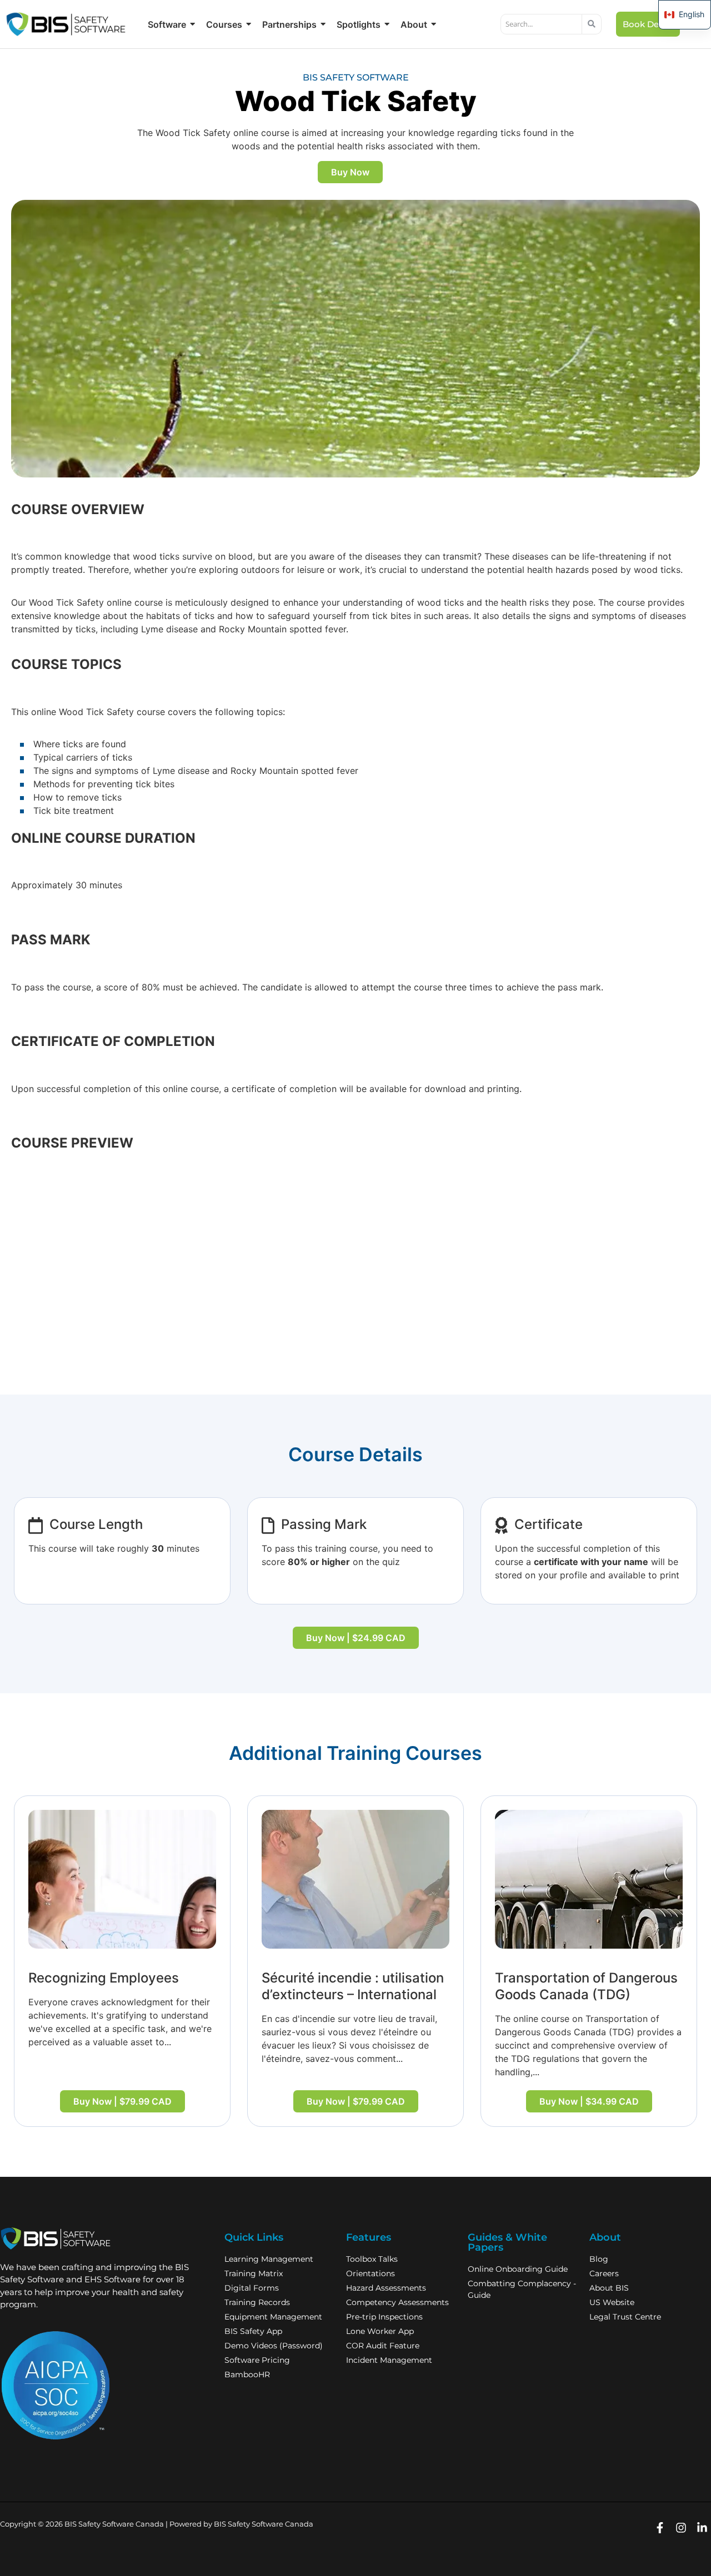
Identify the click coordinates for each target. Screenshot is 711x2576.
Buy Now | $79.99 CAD (122, 2101)
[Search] (592, 24)
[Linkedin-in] (702, 2528)
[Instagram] (681, 2528)
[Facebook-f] (660, 2528)
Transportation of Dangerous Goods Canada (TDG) (586, 1986)
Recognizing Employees (104, 1978)
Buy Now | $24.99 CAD (356, 1638)
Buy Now (350, 172)
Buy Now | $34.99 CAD (589, 2101)
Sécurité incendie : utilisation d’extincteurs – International (353, 1986)
